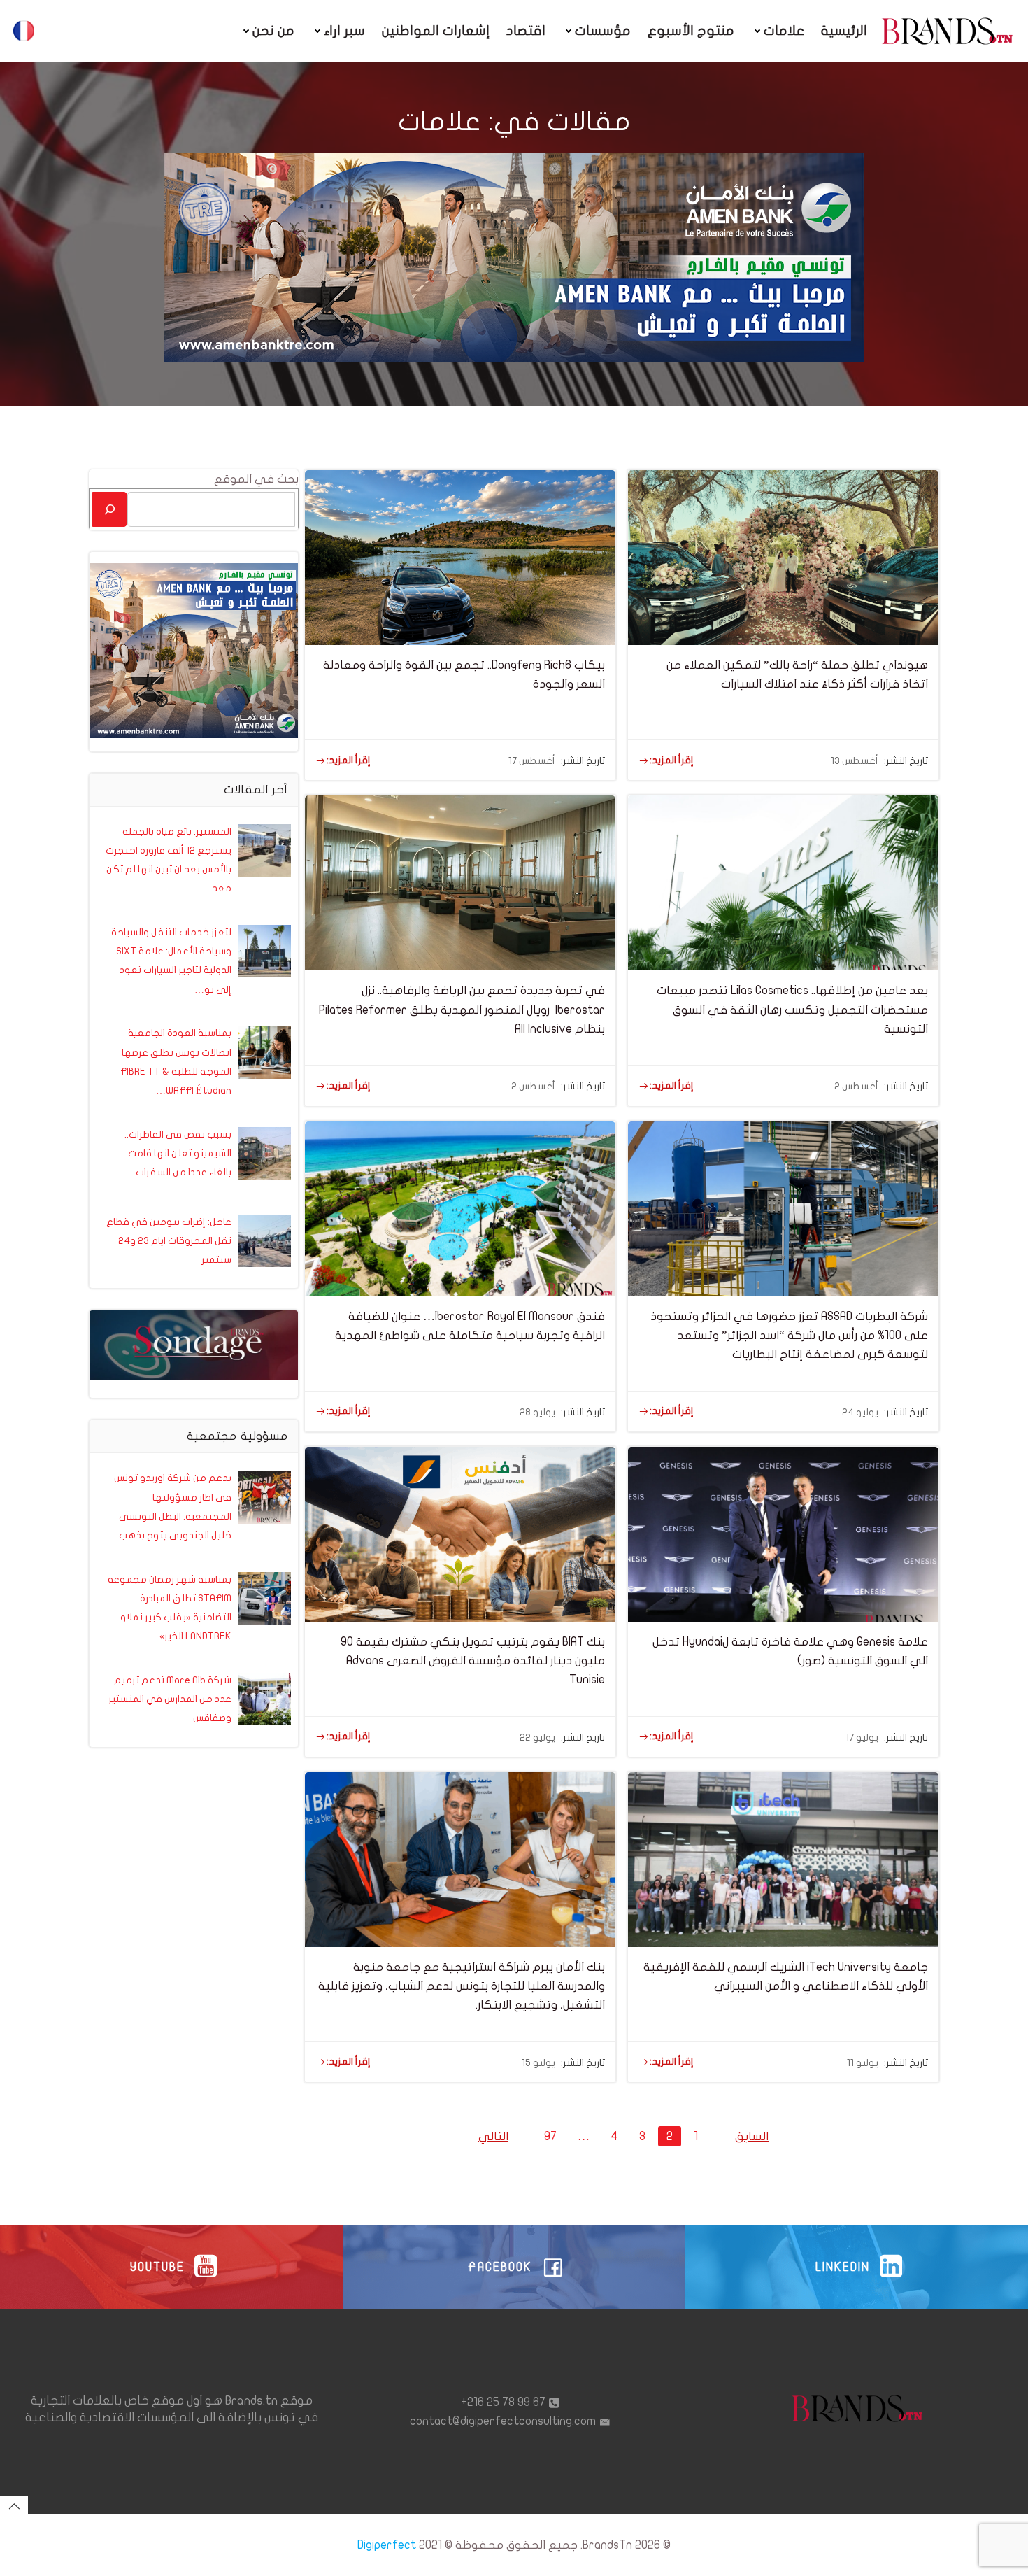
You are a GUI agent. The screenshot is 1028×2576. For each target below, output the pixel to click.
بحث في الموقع (256, 479)
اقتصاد (526, 31)
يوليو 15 (538, 2063)
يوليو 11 (863, 2063)
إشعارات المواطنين (436, 31)
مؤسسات (603, 31)
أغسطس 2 (533, 1086)
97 (547, 2136)
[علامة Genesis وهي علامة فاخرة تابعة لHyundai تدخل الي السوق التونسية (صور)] (783, 1533)
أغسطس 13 (855, 761)
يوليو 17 (862, 1738)
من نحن (273, 31)
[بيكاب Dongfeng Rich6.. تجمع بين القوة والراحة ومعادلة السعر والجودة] (460, 557)
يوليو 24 (860, 1412)
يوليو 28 (537, 1412)
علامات (784, 31)
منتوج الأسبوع (691, 31)
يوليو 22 (537, 1738)
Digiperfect (387, 2545)
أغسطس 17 (532, 761)
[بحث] (110, 509)
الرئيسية (844, 31)
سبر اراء (344, 31)
